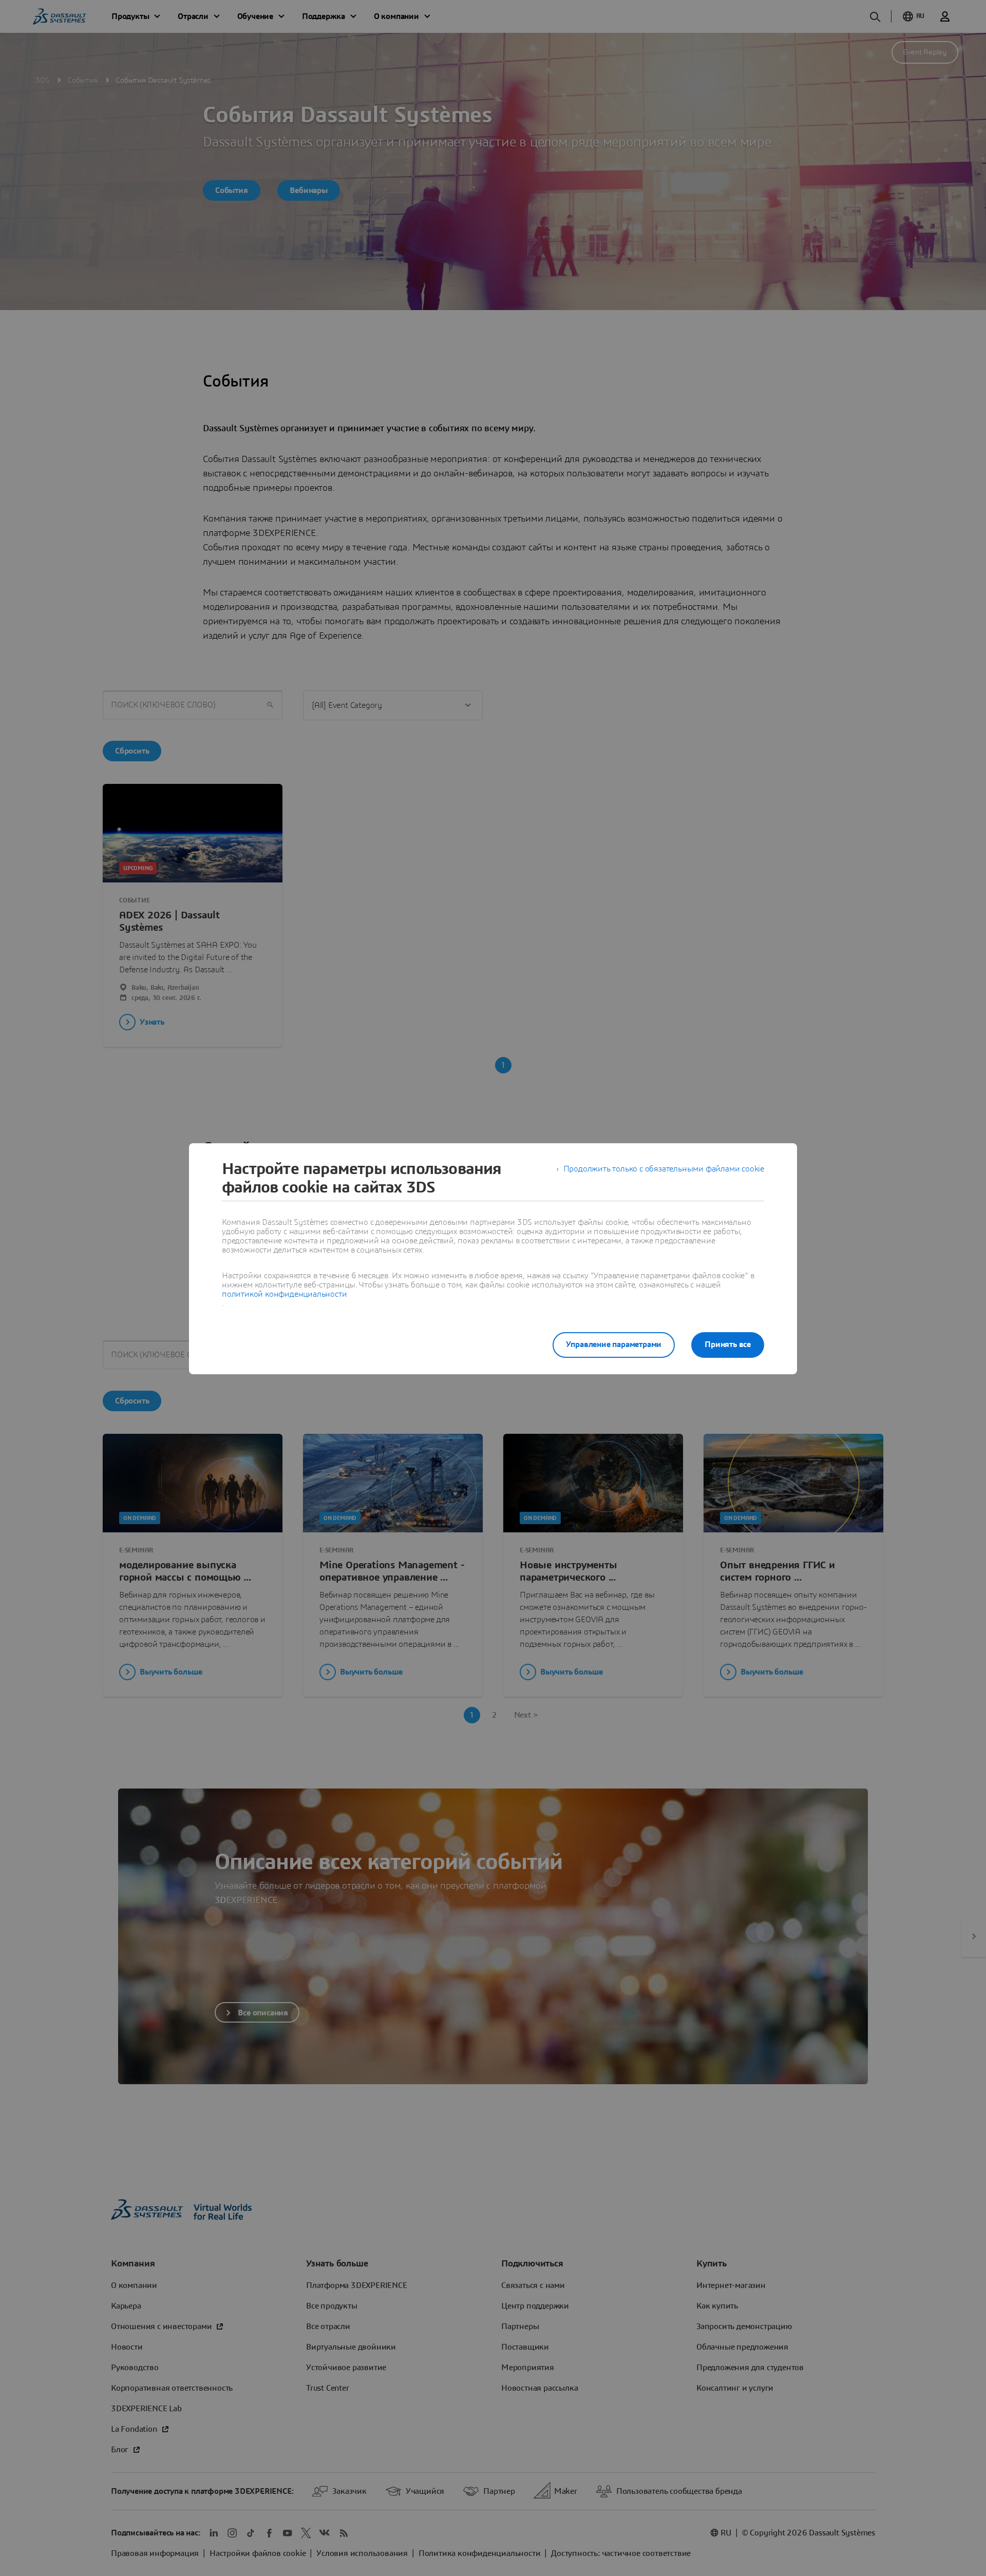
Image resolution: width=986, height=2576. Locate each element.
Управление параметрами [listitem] (614, 1344)
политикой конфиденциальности (284, 1294)
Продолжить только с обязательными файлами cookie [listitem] (664, 1169)
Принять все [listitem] (728, 1344)
